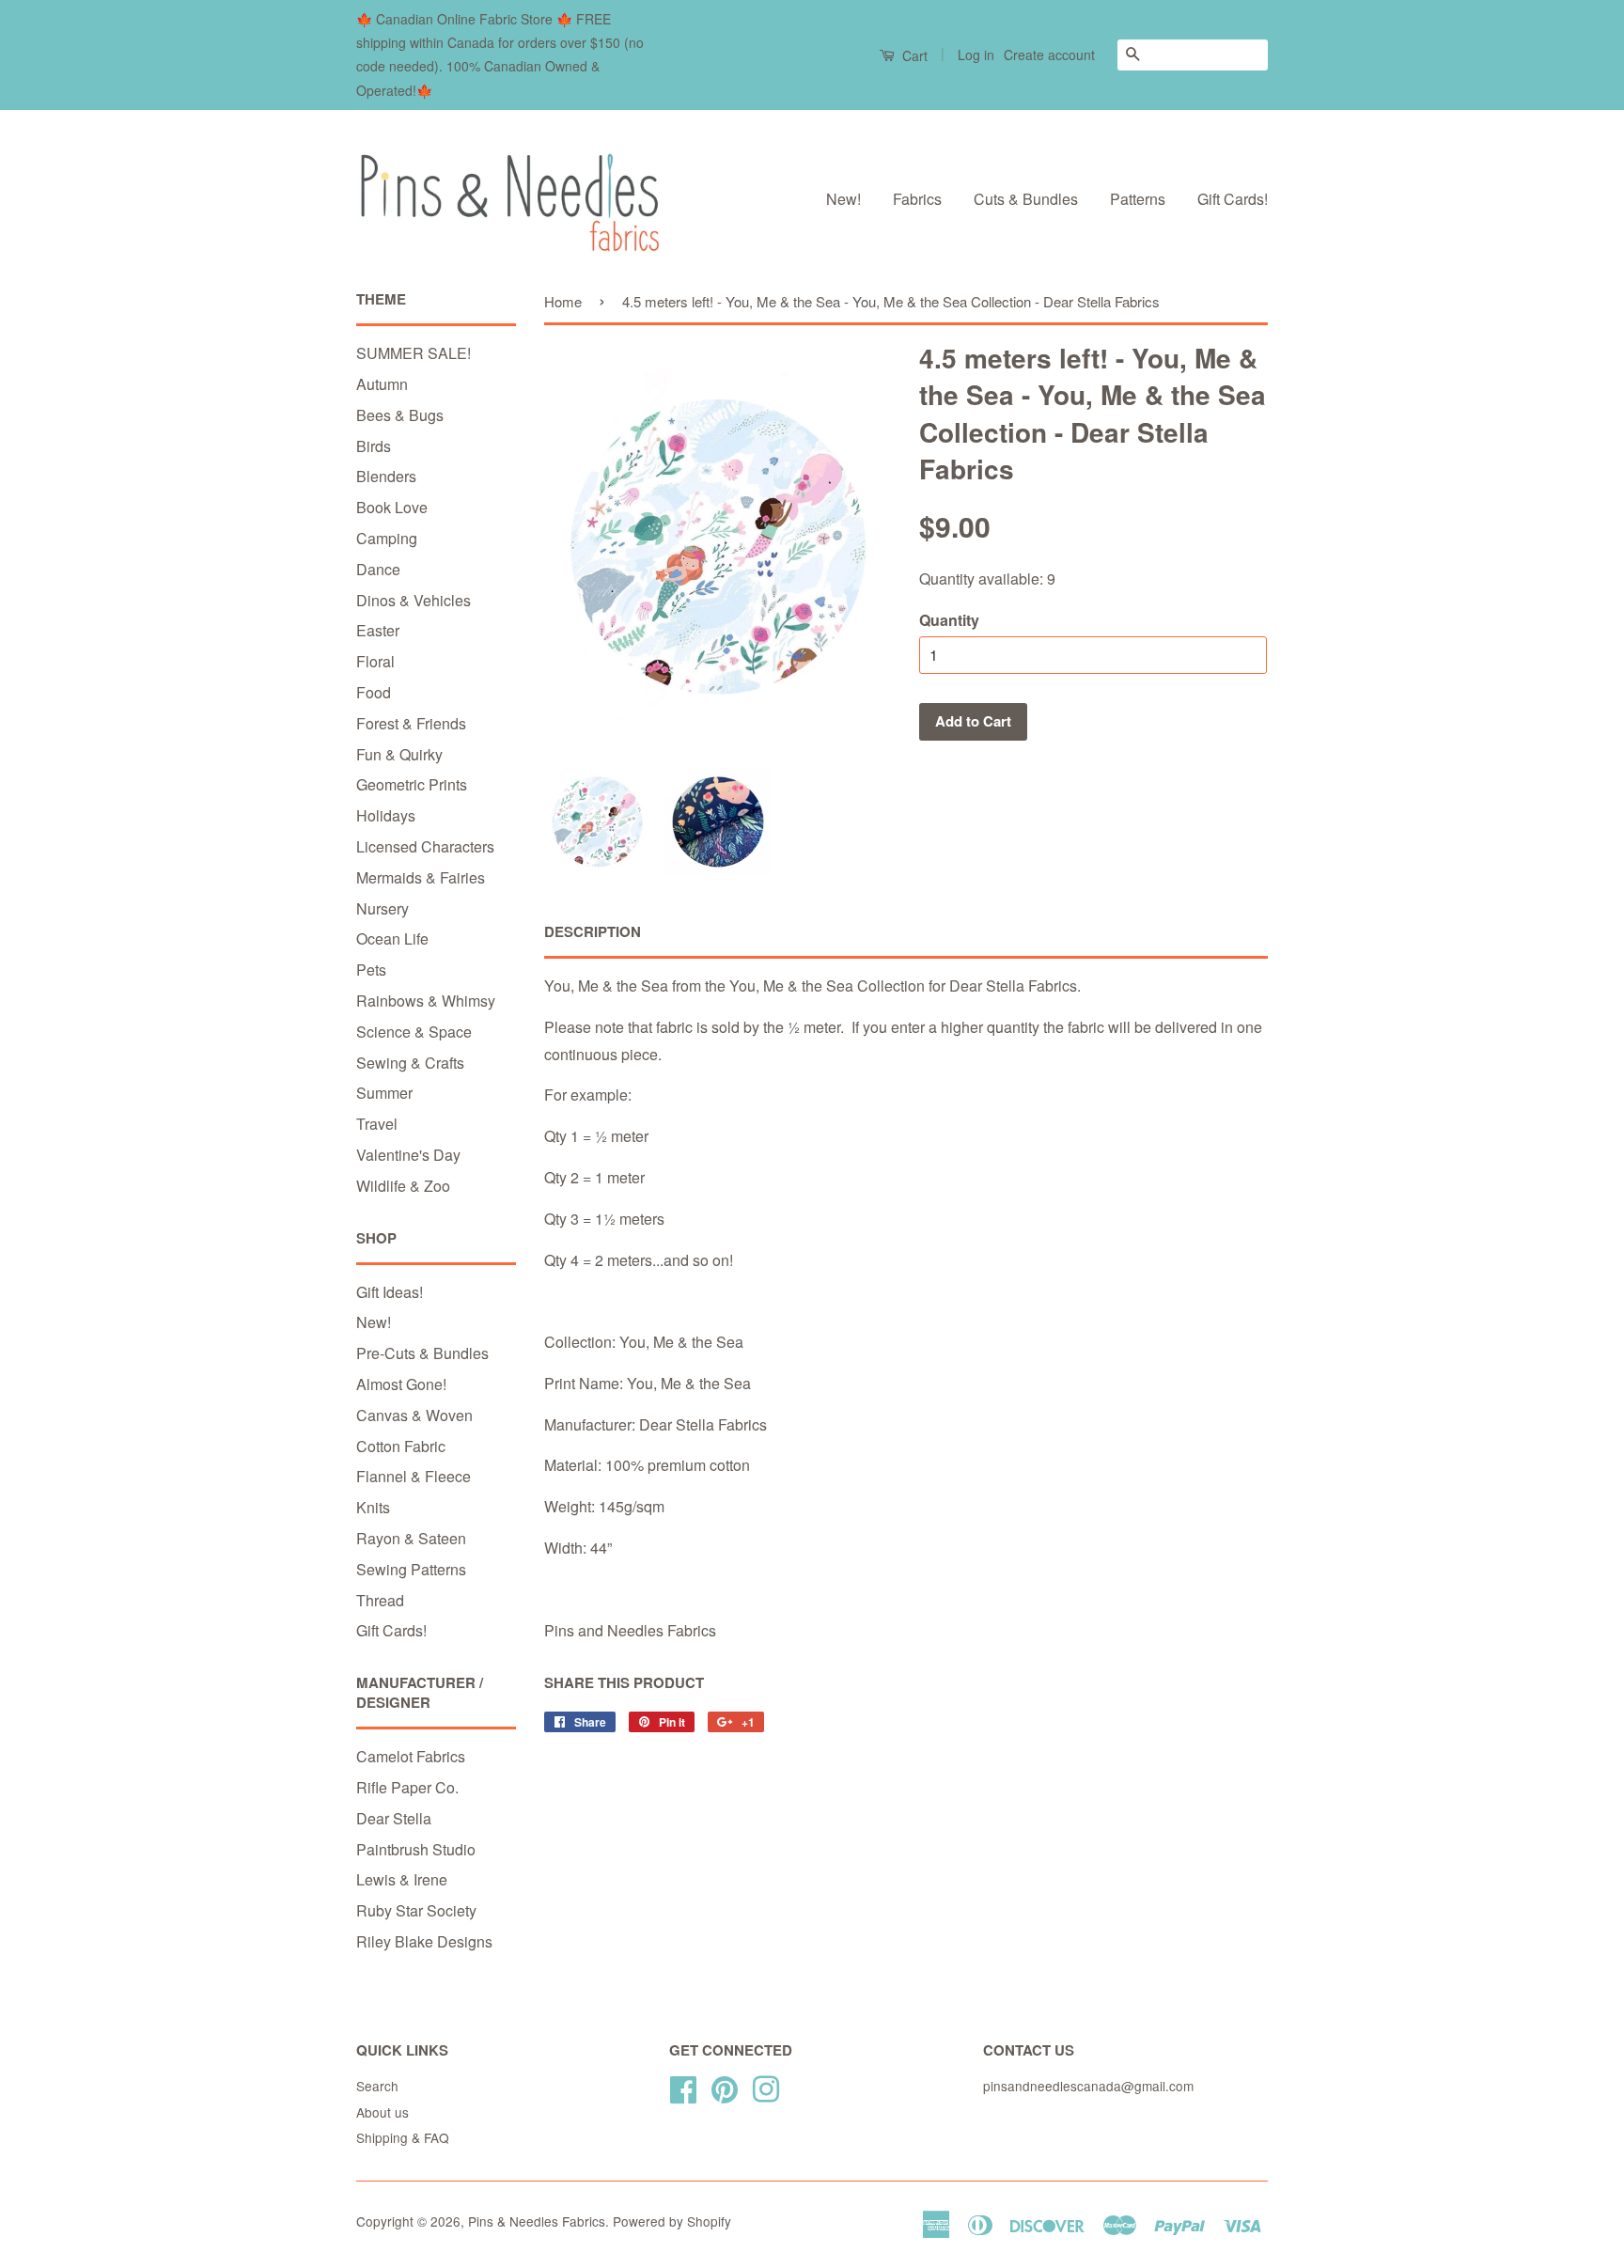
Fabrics (917, 199)
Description (593, 932)
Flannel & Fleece (414, 1476)
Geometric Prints (412, 784)
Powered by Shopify (672, 2221)
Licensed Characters (425, 846)
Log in (976, 55)
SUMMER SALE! (414, 353)
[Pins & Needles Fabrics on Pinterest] (725, 2086)
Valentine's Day (408, 1155)
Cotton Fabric (401, 1446)
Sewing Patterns (411, 1569)
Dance (378, 569)
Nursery (383, 908)
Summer (384, 1093)
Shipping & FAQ (403, 2137)
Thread (380, 1600)
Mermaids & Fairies (421, 877)
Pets (371, 970)
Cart (913, 55)
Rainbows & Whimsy (426, 1001)
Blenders (386, 476)
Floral (375, 661)
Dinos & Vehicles (414, 600)
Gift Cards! (1233, 199)
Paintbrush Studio (416, 1849)
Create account (1049, 55)
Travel (377, 1124)
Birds (374, 446)
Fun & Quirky (399, 754)
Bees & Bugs (400, 415)
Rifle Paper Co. (407, 1787)
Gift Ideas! (390, 1292)
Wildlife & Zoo (403, 1186)
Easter (378, 630)
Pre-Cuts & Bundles (422, 1353)
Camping (387, 538)
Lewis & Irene (402, 1879)
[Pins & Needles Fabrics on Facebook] (683, 2086)
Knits (373, 1507)
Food (374, 692)
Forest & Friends (411, 723)
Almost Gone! (401, 1384)
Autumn (382, 384)
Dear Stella (394, 1818)
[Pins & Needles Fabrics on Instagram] (766, 2086)
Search (377, 2086)
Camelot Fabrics (411, 1756)
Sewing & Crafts (410, 1063)
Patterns (1138, 199)
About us (383, 2112)
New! (843, 199)
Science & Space (414, 1032)
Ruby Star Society (416, 1910)
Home (563, 301)
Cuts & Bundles (1026, 199)
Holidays (386, 815)
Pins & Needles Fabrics (537, 2221)
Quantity (949, 620)
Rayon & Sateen (411, 1538)
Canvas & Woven (414, 1415)
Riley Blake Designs (424, 1941)
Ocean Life (392, 938)
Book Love (392, 507)
